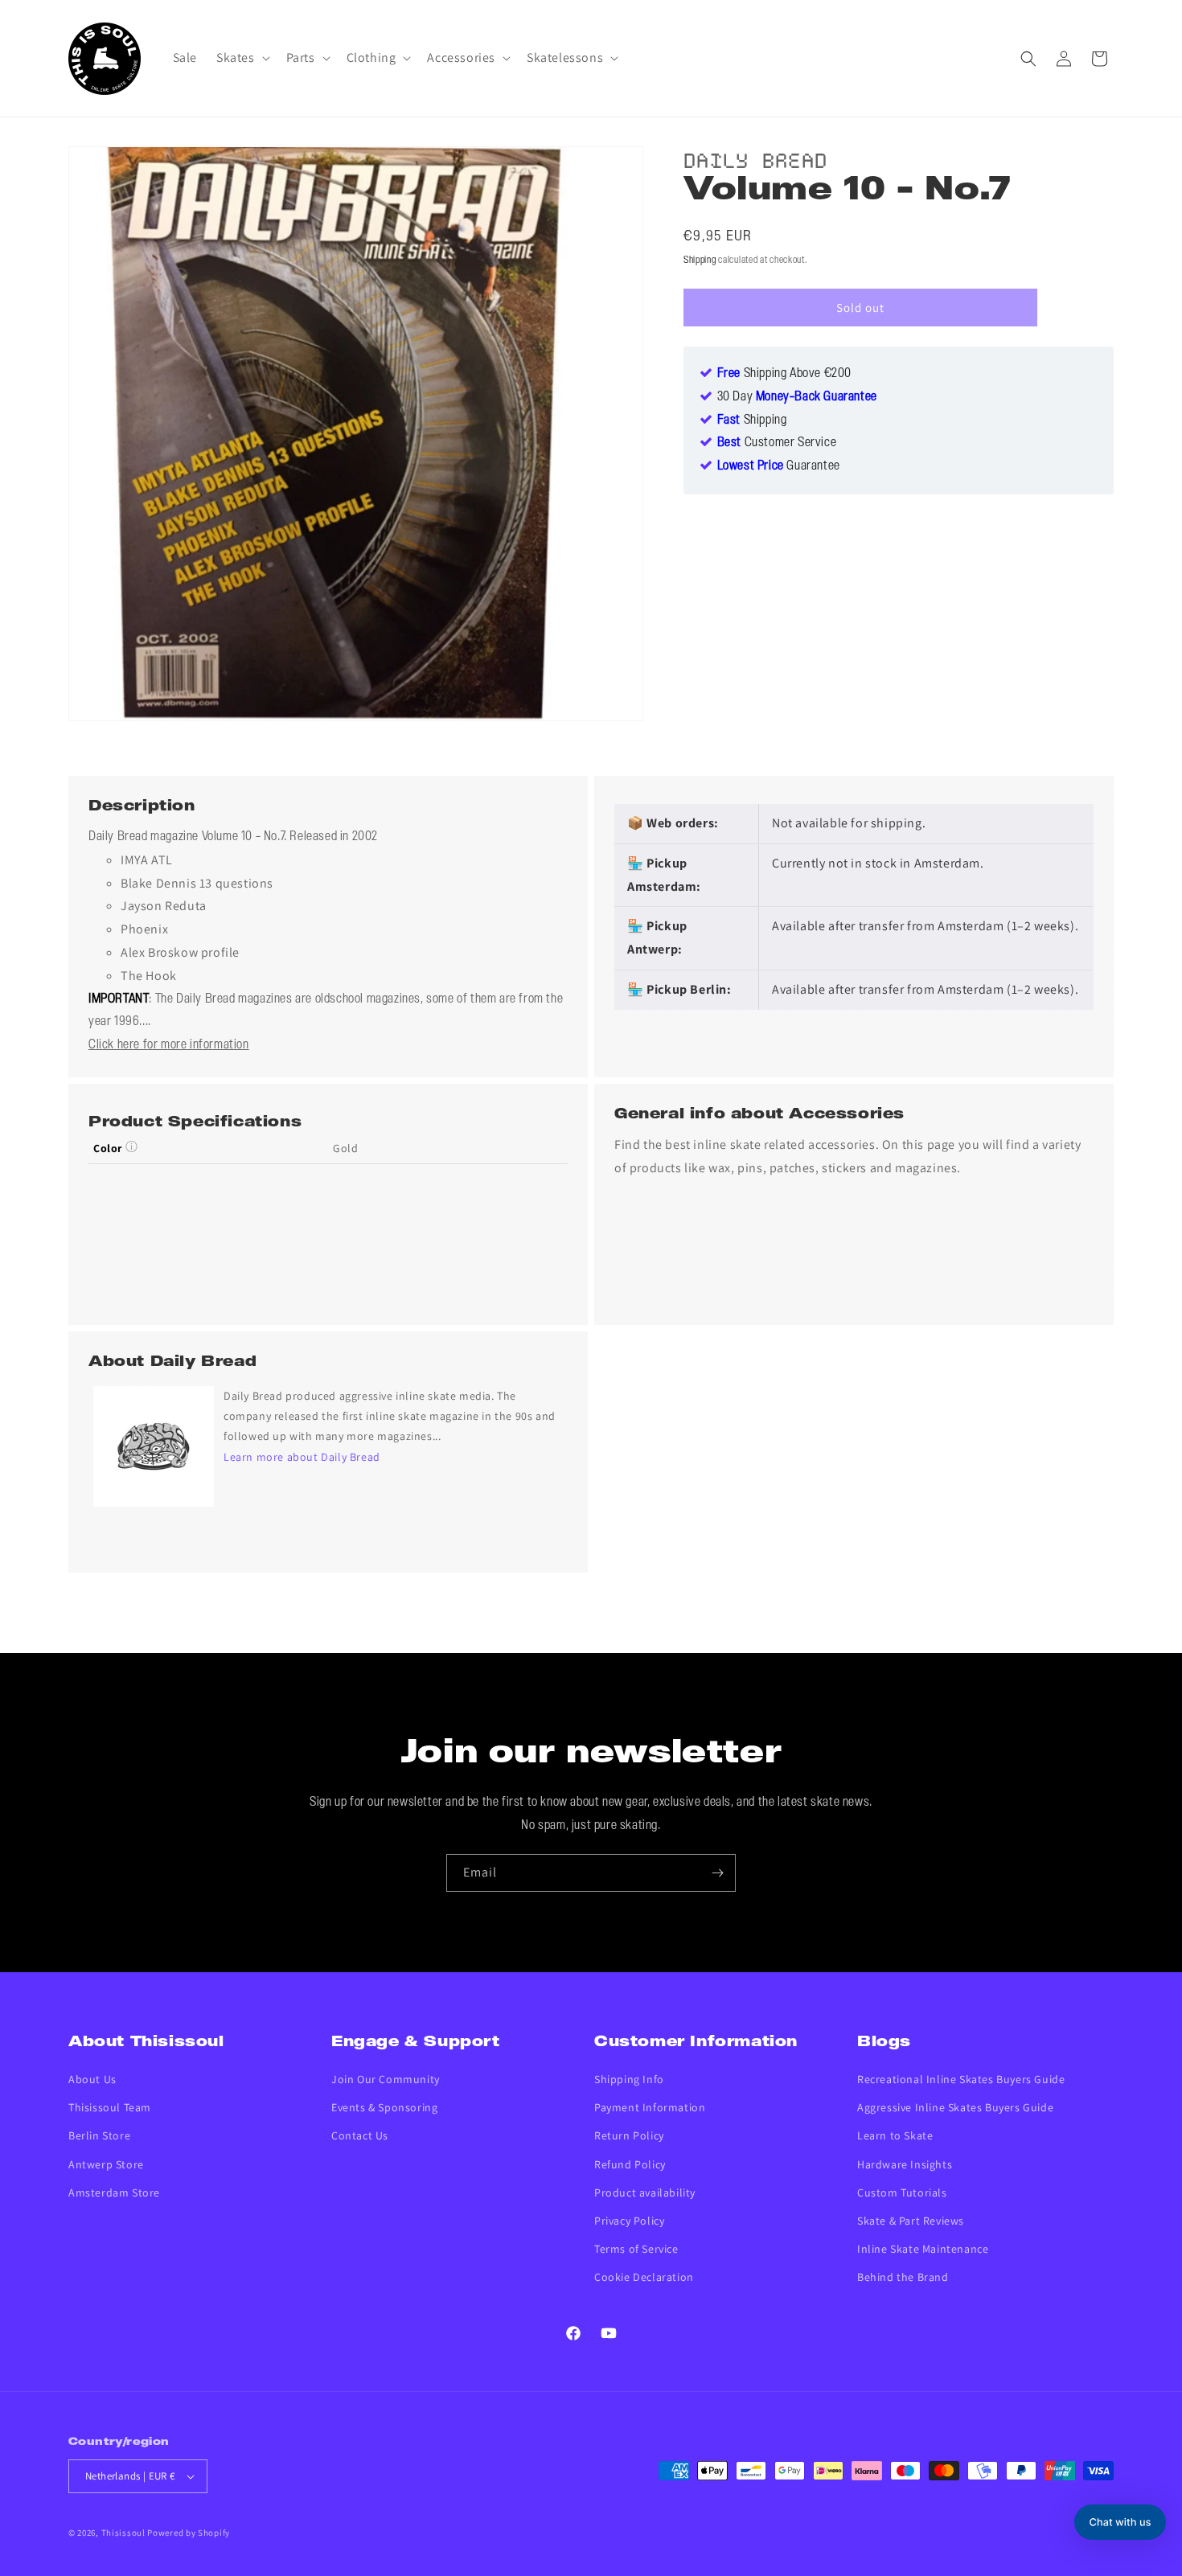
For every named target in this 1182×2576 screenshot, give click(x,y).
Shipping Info (629, 2079)
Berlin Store (99, 2135)
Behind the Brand (903, 2277)
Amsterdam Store (114, 2192)
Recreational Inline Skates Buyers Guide (961, 2079)
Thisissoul (123, 2533)
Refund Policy (630, 2164)
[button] (242, 58)
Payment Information (650, 2107)
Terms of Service (636, 2249)
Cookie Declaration (644, 2277)
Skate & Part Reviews (911, 2221)
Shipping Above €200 (784, 374)
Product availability (645, 2192)
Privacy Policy (629, 2221)
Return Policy (629, 2135)
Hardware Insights (905, 2164)
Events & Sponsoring (384, 2107)
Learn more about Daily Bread (302, 1457)
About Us (92, 2079)
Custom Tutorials (902, 2192)
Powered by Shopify (189, 2533)
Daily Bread (755, 158)
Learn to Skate (895, 2135)
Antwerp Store (106, 2164)
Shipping (700, 260)
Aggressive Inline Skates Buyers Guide (955, 2107)
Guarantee (779, 467)
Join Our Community (386, 2079)
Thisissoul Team (110, 2107)
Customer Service (777, 444)
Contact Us (360, 2135)
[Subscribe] (717, 1873)
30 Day (797, 397)
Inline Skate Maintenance (923, 2249)
